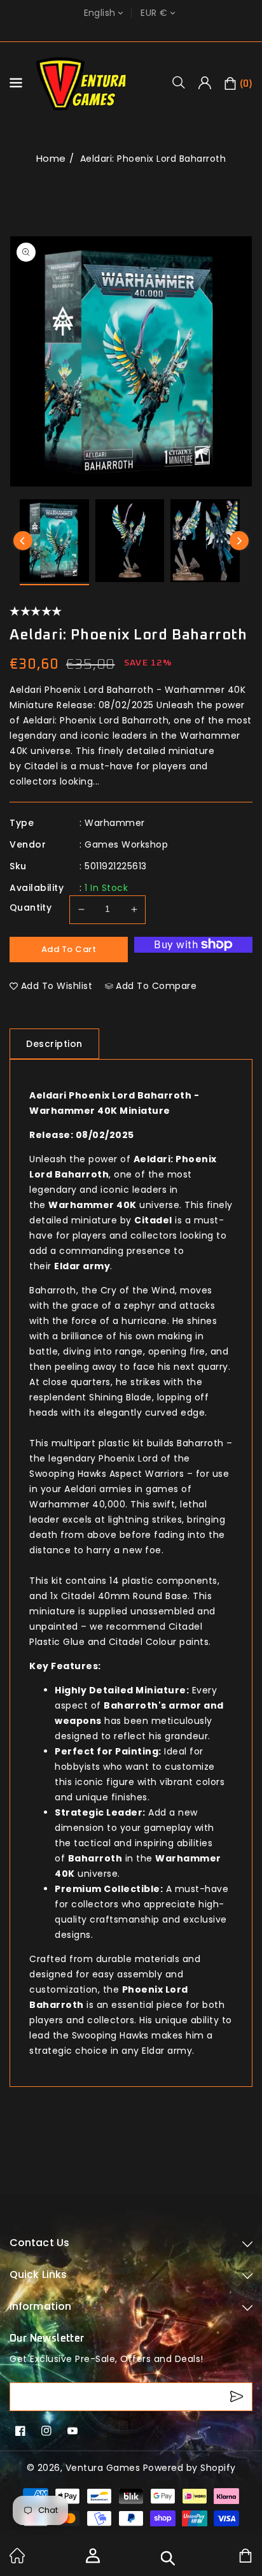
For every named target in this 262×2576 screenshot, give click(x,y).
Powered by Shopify (190, 2468)
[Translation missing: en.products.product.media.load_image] (54, 542)
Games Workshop (126, 844)
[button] (183, 82)
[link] (17, 2560)
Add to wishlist (57, 986)
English (100, 13)
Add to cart (69, 949)
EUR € (154, 13)
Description (54, 1044)
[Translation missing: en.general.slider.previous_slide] (23, 541)
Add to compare (156, 986)
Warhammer (115, 823)
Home (51, 158)
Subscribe (238, 2397)
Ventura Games (103, 2468)
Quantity (31, 907)
